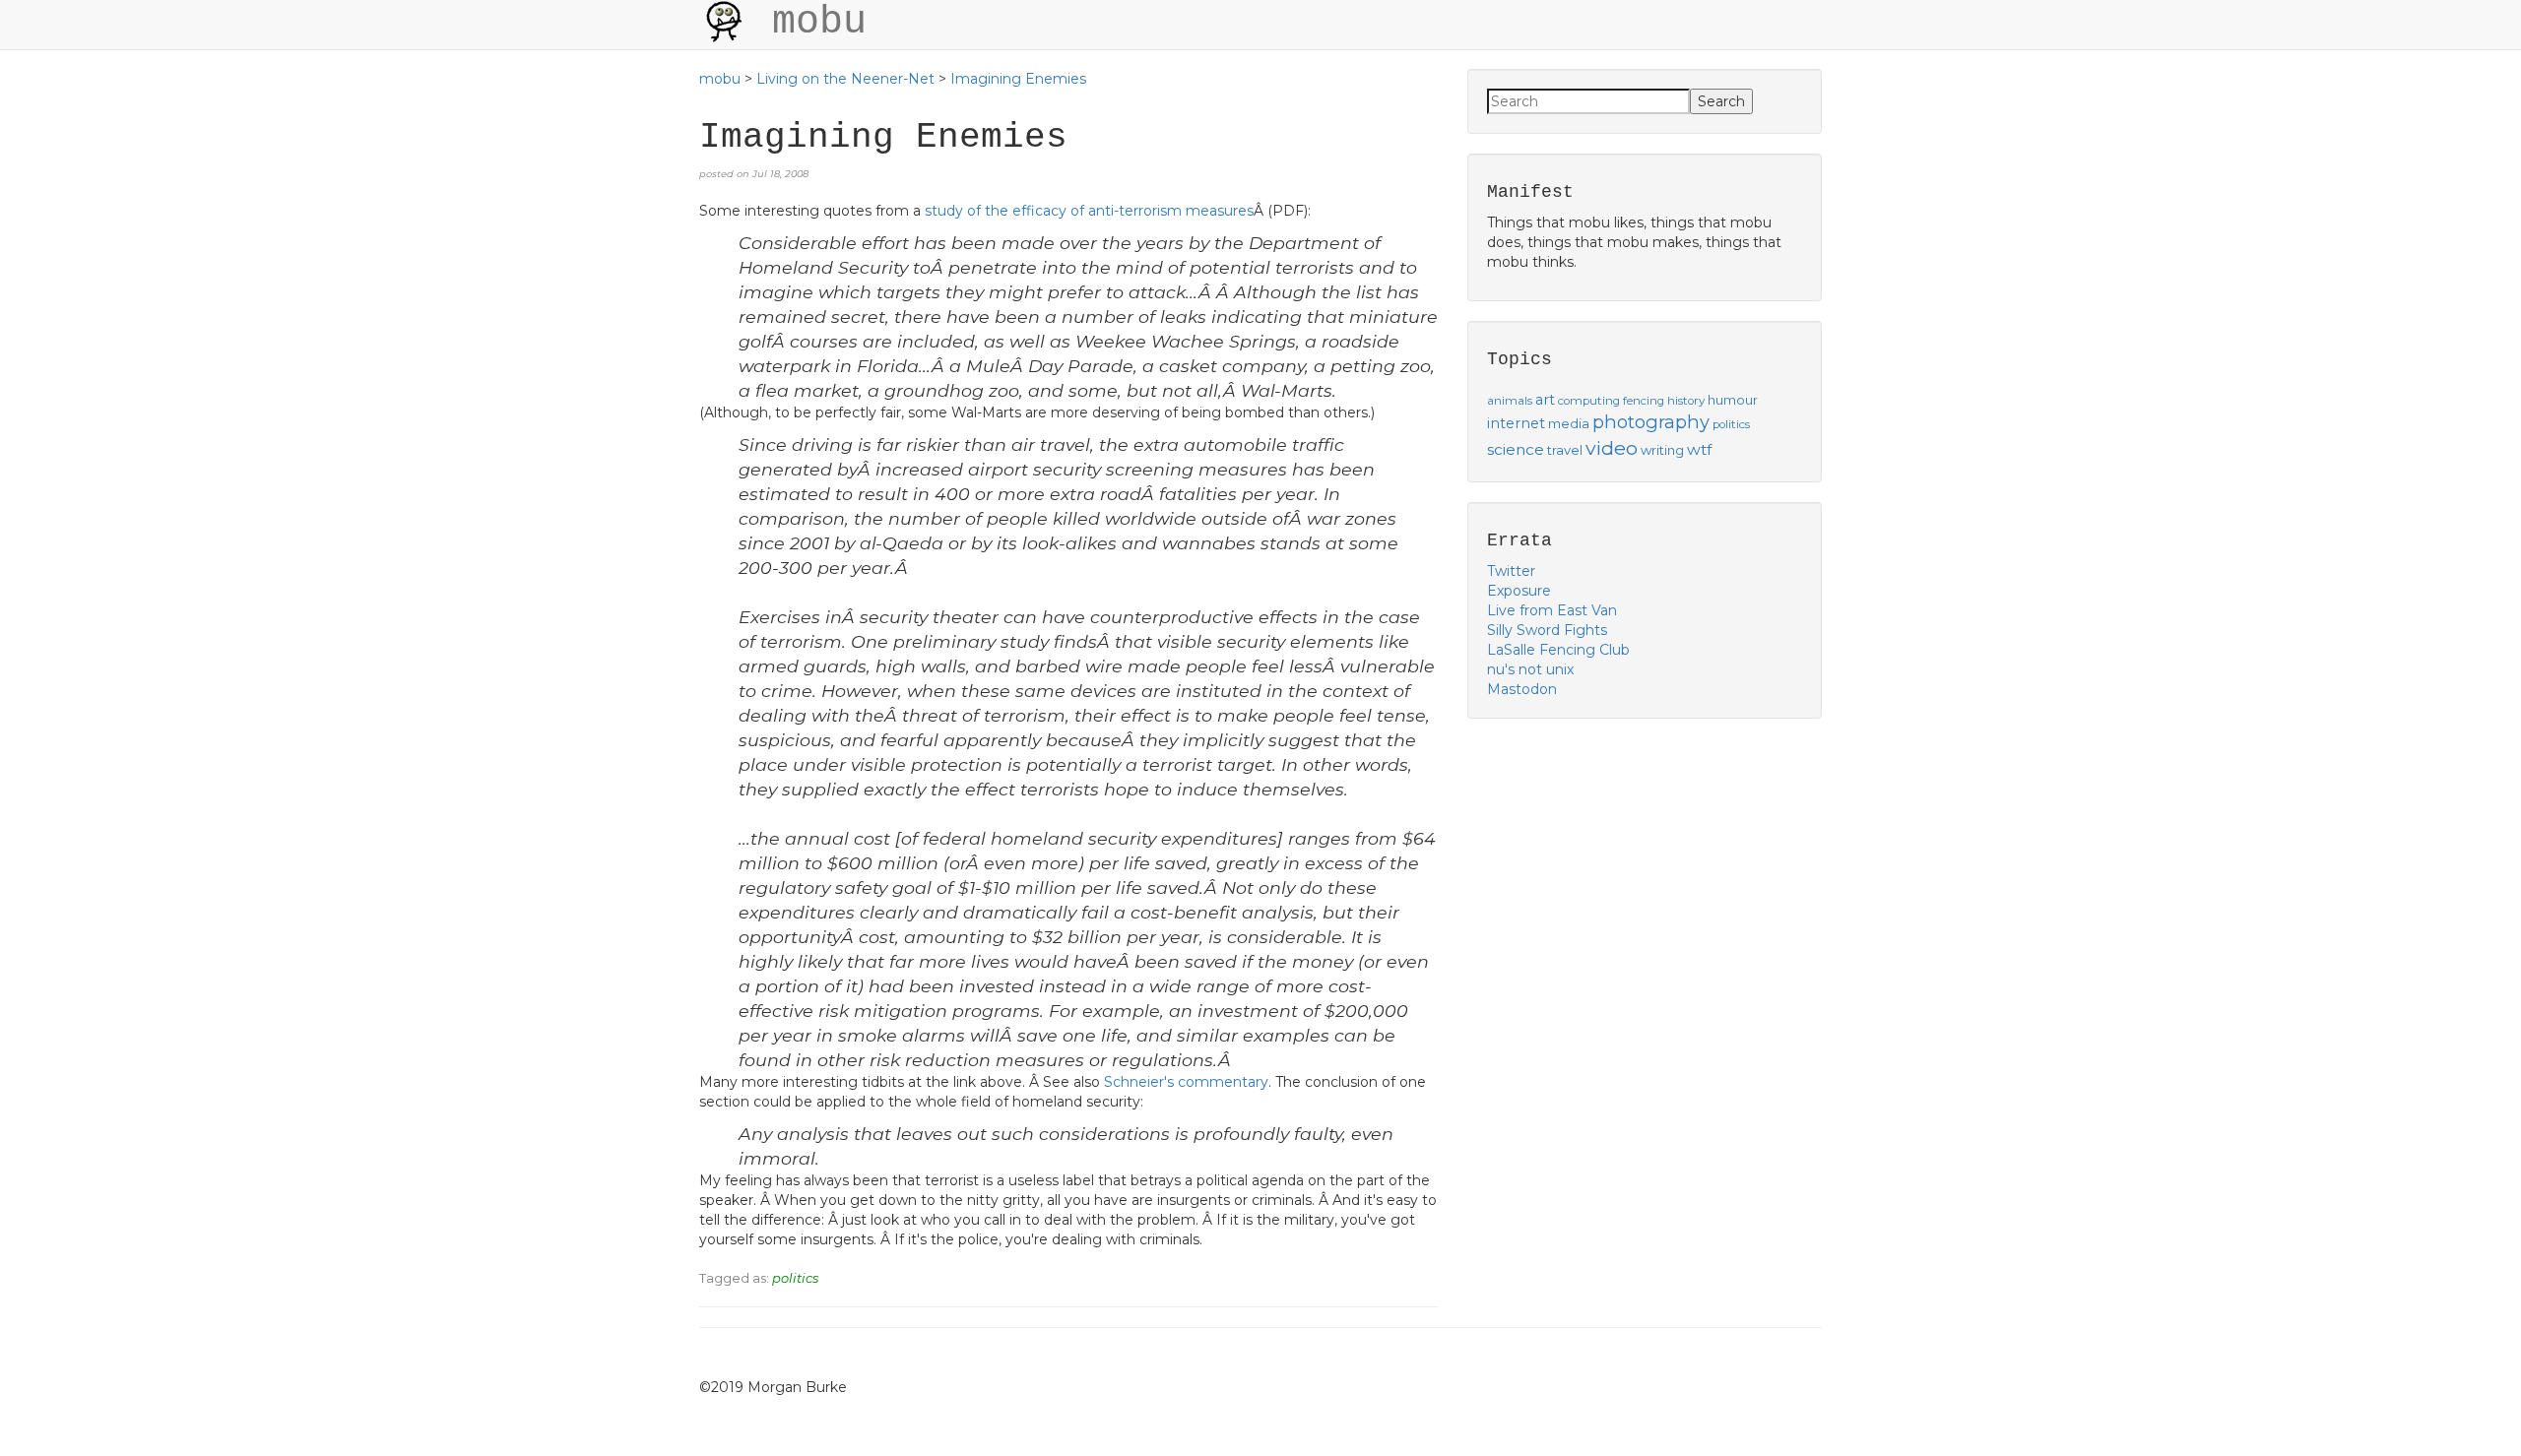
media (1569, 423)
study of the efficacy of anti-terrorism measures (1089, 211)
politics (795, 1278)
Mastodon (1522, 689)
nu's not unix (1530, 669)
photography (1651, 422)
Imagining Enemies (1018, 79)
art (1545, 400)
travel (1565, 450)
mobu (720, 79)
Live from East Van (1552, 610)
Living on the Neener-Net (845, 79)
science (1516, 449)
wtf (1699, 449)
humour (1733, 400)
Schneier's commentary (1186, 1082)
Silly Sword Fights (1547, 630)
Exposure (1519, 591)
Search (1721, 101)
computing (1589, 401)
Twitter (1511, 571)
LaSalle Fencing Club (1558, 650)
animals (1510, 401)
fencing (1644, 401)
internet (1516, 423)
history (1686, 401)
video (1612, 448)
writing (1662, 450)
